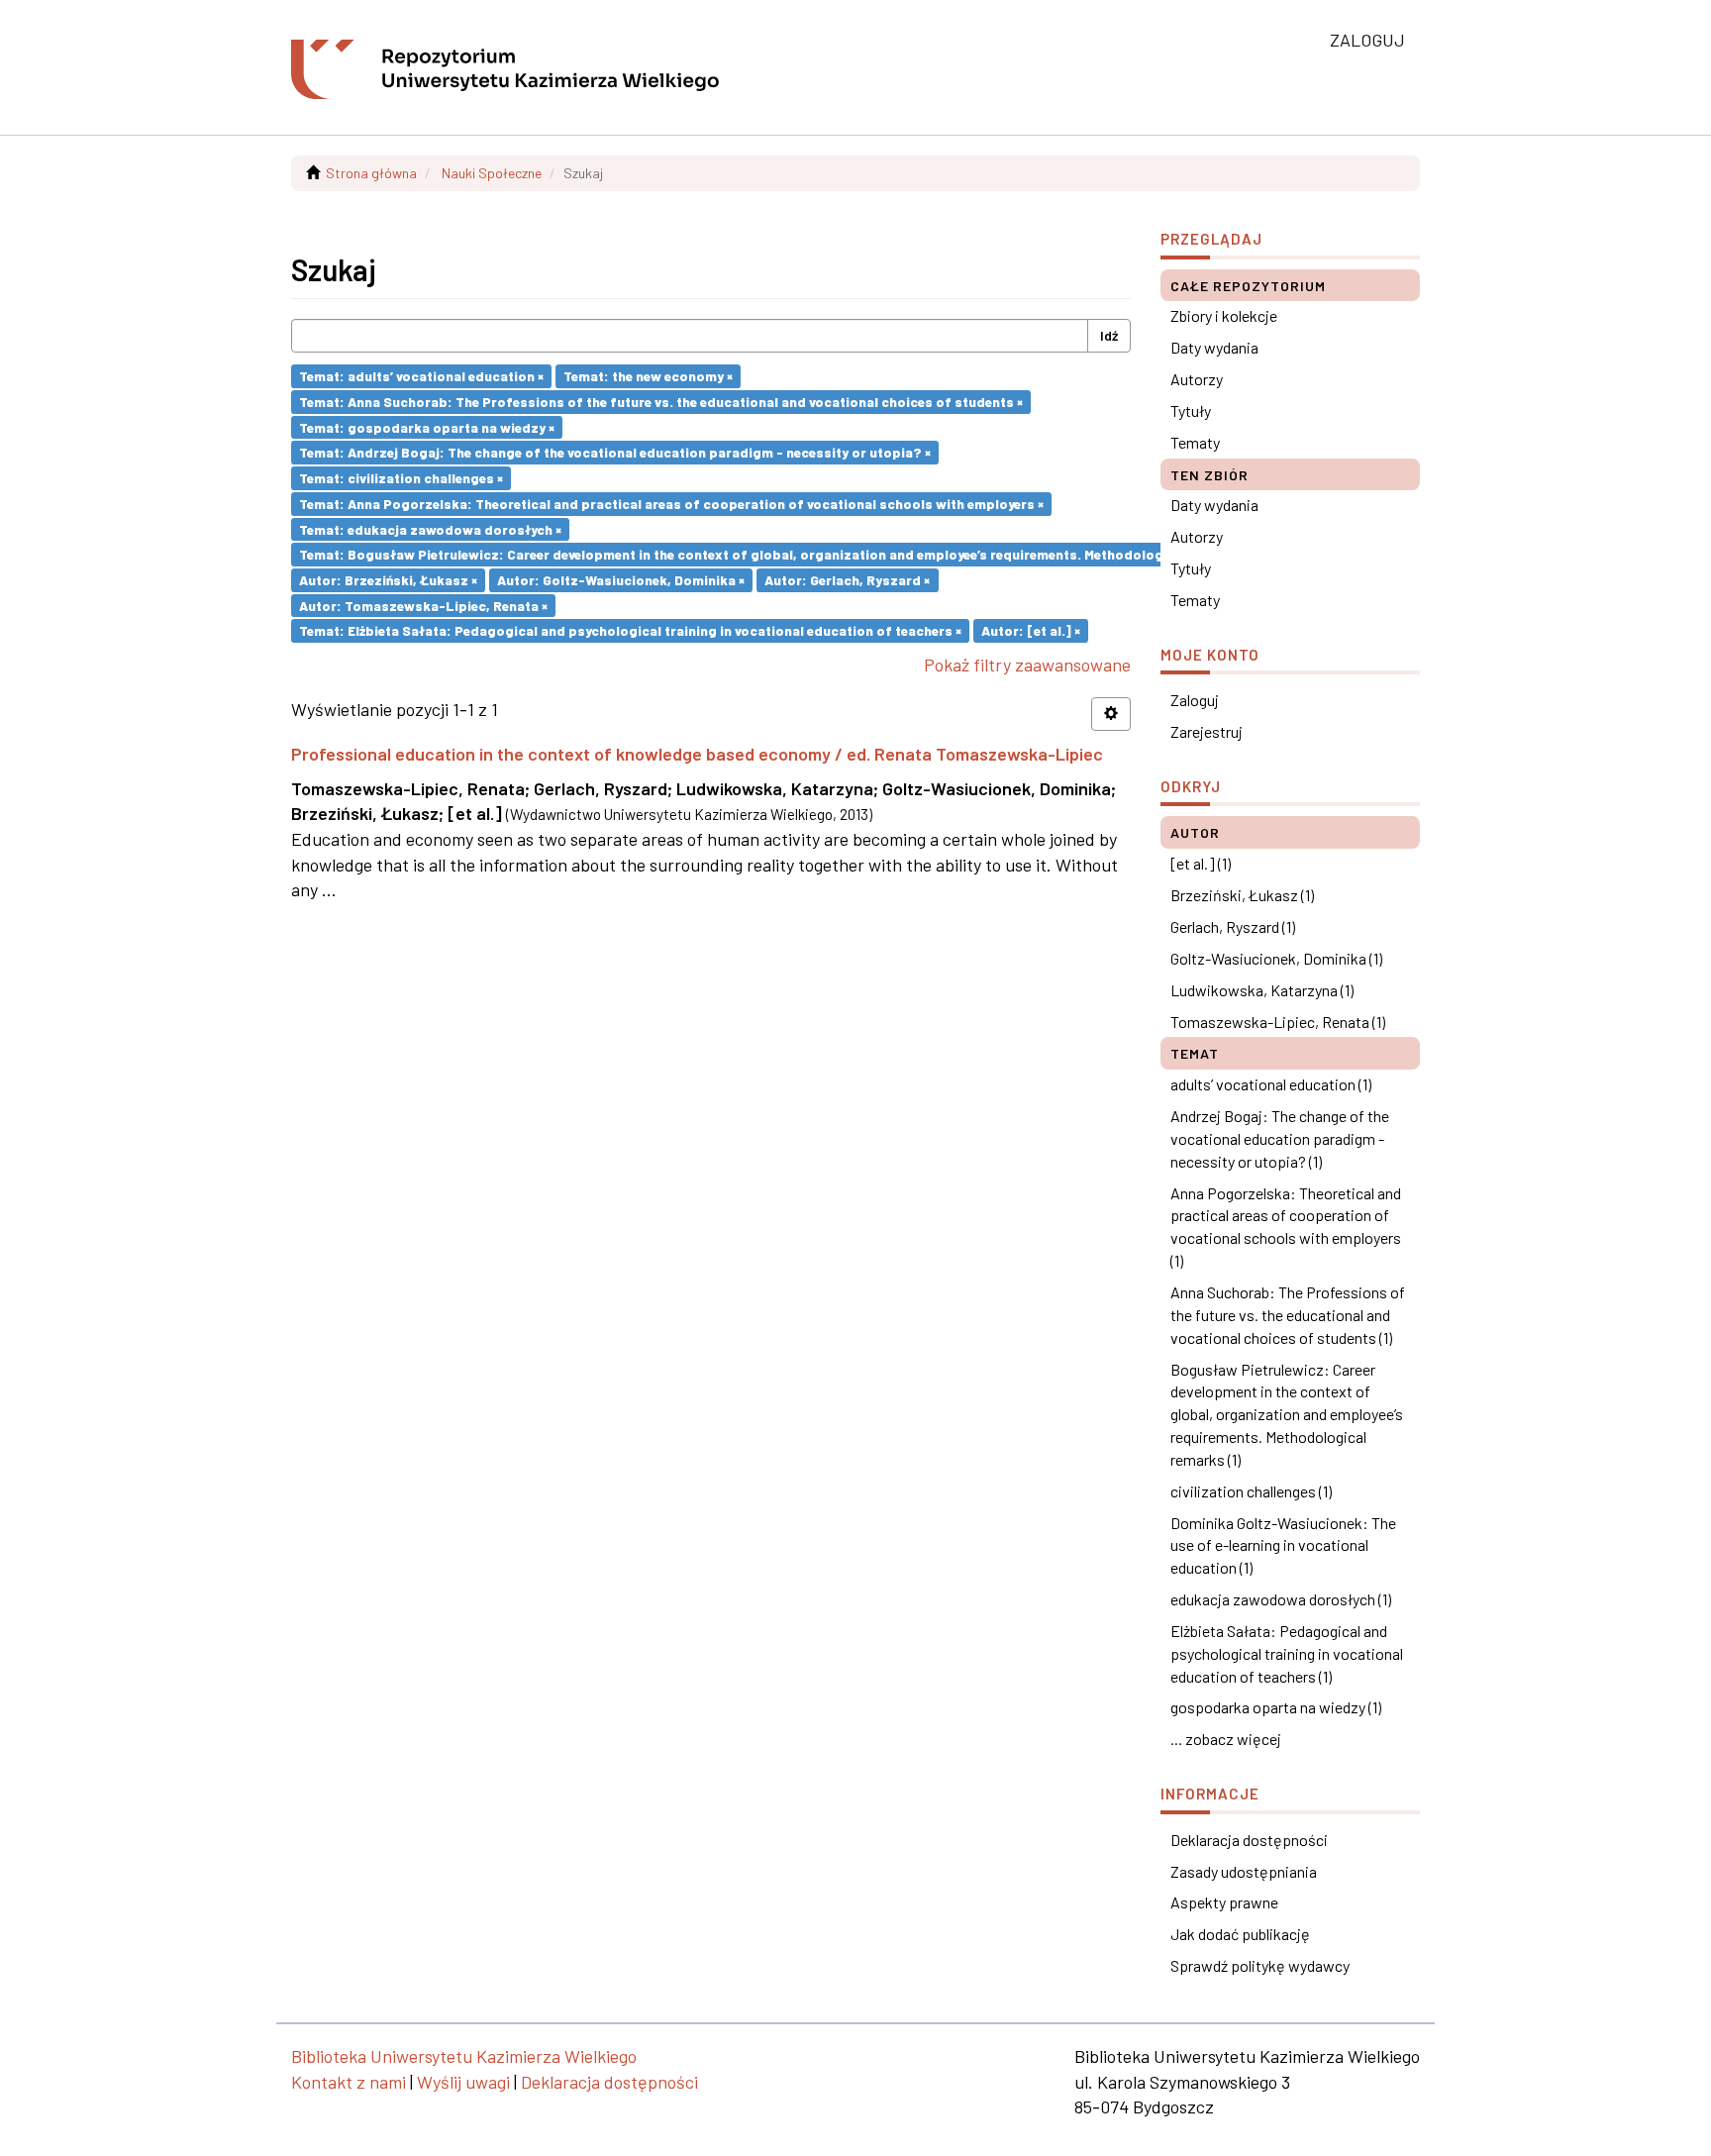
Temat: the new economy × (648, 376)
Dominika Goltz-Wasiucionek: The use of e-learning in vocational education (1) (1283, 1545)
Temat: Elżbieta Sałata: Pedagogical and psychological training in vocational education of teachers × (630, 630)
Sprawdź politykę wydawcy (1260, 1965)
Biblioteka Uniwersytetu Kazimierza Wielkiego (464, 2056)
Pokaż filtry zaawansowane (1027, 665)
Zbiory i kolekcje (1224, 315)
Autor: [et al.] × (1031, 630)
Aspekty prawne (1224, 1902)
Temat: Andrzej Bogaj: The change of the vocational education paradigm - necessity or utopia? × (615, 452)
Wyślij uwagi (463, 2082)
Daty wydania (1214, 347)
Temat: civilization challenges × (401, 478)
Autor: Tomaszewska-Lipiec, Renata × (423, 605)
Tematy (1195, 442)
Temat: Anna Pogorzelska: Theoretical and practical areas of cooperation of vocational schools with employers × (671, 504)
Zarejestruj (1207, 731)
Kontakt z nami (349, 2082)
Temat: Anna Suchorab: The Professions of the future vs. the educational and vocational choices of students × (661, 402)
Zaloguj (1195, 700)
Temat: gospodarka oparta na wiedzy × (427, 426)
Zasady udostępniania (1244, 1871)
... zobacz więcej (1226, 1739)
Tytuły (1191, 411)
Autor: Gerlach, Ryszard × (847, 580)
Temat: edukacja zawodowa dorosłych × (430, 528)
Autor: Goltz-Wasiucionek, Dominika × (621, 580)
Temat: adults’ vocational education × (421, 376)
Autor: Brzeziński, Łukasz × (388, 580)
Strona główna (371, 173)
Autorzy (1197, 379)
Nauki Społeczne (492, 173)
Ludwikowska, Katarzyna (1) (1262, 990)
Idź (1109, 335)
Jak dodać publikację (1240, 1934)
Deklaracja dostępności (1249, 1840)
